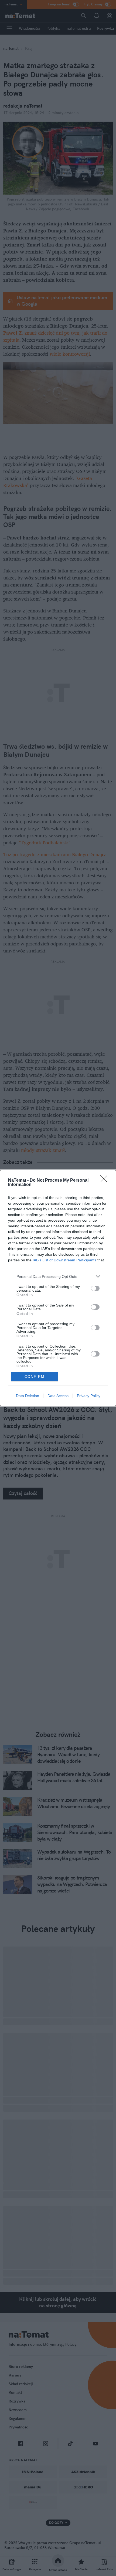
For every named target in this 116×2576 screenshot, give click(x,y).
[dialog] (58, 1288)
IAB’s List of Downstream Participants (64, 1260)
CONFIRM (35, 1377)
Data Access (58, 1396)
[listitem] (58, 1276)
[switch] (95, 1288)
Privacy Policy (89, 1396)
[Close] (105, 1181)
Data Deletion (28, 1396)
